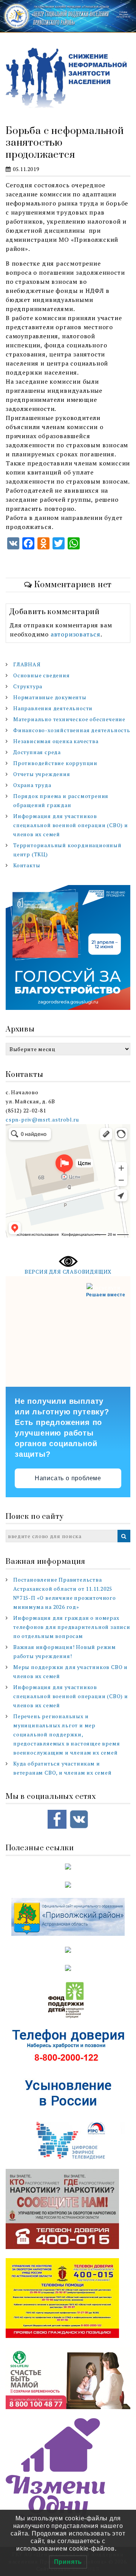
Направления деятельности (53, 708)
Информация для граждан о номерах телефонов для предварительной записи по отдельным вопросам (72, 1627)
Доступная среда (37, 752)
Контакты (27, 865)
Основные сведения (42, 675)
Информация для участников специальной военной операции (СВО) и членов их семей (71, 825)
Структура (28, 686)
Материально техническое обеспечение (69, 719)
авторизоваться (76, 634)
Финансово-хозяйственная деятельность (72, 730)
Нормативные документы (50, 697)
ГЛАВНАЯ (27, 664)
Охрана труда (32, 785)
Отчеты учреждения (42, 774)
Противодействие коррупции (55, 763)
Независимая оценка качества (56, 741)
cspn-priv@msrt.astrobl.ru (42, 1119)
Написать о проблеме (68, 1478)
